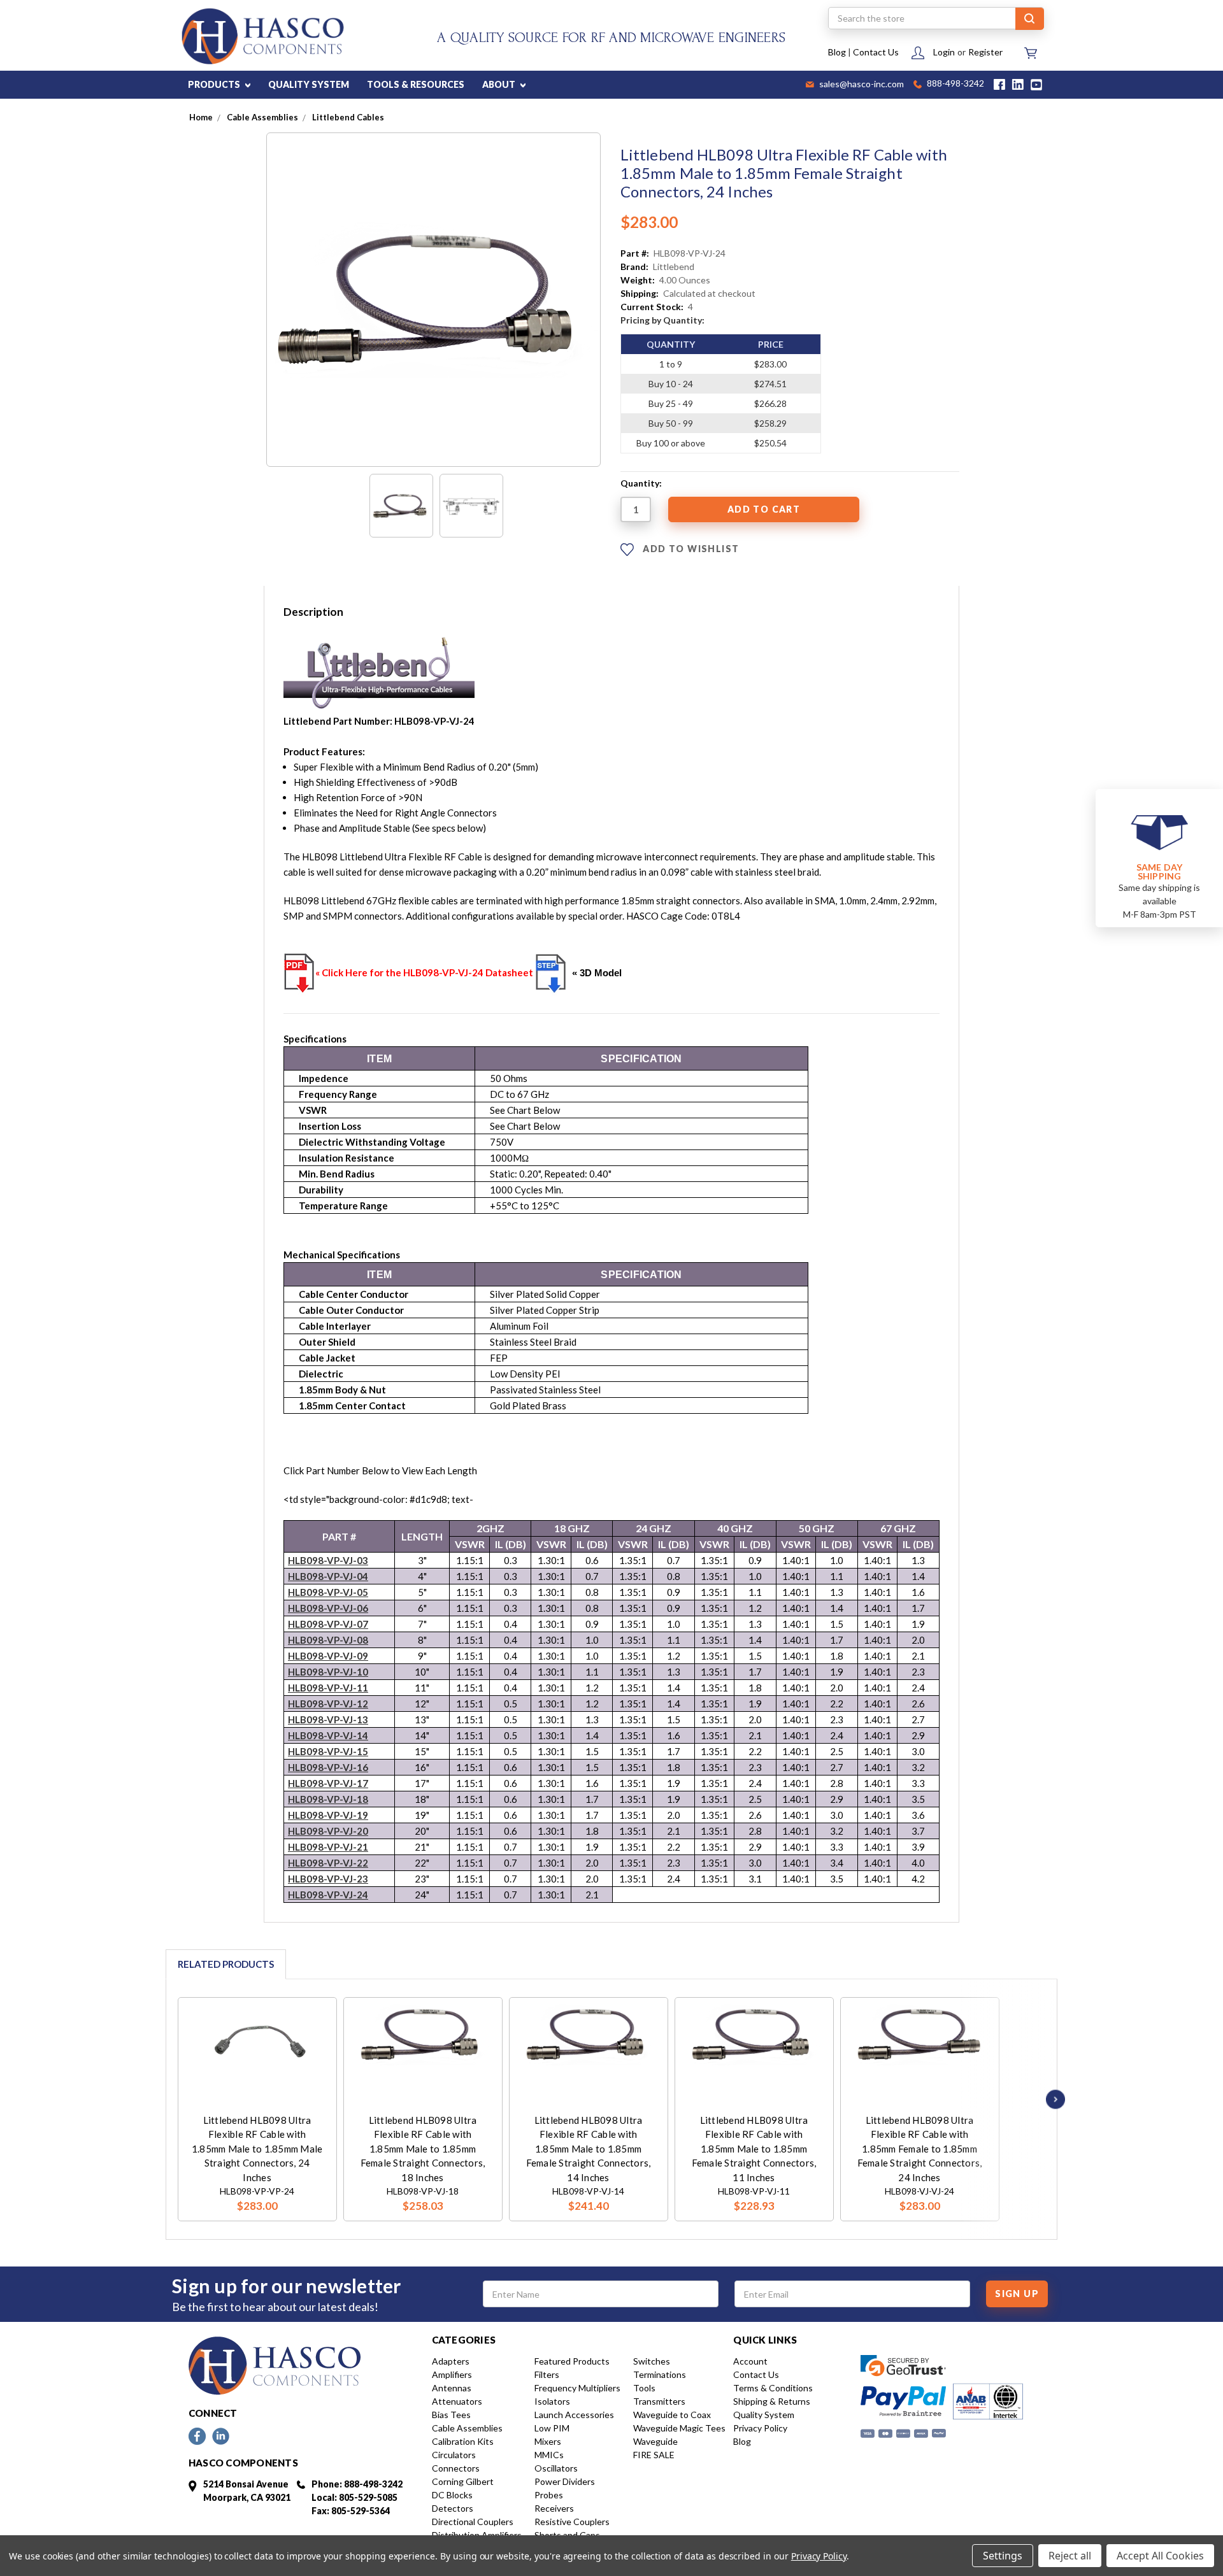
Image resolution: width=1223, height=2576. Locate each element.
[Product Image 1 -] (401, 506)
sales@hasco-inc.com (861, 85)
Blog (837, 52)
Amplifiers (452, 2374)
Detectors (453, 2508)
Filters (547, 2374)
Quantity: (641, 483)
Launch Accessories (574, 2415)
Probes (549, 2495)
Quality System (764, 2415)
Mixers (548, 2441)
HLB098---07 (328, 1624)
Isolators (552, 2401)
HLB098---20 (328, 1831)
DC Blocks (452, 2495)
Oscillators (556, 2468)
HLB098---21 (328, 1847)
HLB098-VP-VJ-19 (328, 1815)
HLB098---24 (328, 1895)
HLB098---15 (328, 1751)
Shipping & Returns (772, 2401)
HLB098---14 (328, 1735)
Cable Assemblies (467, 2428)
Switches (652, 2361)
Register (985, 52)
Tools (644, 2388)
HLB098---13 (328, 1719)
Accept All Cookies (1160, 2556)
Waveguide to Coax (672, 2415)
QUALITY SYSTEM (309, 84)
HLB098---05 (328, 1592)
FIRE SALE (654, 2455)
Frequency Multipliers (577, 2388)
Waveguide (655, 2441)
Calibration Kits (463, 2441)
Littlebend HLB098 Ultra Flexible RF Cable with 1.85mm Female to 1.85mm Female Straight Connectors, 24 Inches (920, 2149)
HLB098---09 (328, 1656)
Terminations (660, 2374)
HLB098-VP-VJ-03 (328, 1560)
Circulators (454, 2455)
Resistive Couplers (572, 2522)
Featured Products (572, 2361)
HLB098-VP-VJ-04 (328, 1576)
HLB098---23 (328, 1879)
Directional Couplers (473, 2522)
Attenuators (457, 2401)
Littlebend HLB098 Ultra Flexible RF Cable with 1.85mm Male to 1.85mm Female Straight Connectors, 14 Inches (589, 2149)
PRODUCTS (215, 84)
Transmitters (659, 2401)
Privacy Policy (760, 2428)
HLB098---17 (328, 1783)
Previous (161, 2099)
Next (1052, 2099)
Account (750, 2361)
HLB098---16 (328, 1767)
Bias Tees (451, 2415)
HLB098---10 (328, 1672)
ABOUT (500, 84)
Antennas (452, 2388)
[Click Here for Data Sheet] (299, 972)
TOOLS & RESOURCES (416, 84)
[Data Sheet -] (471, 506)
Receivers (554, 2508)
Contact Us (876, 52)
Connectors (456, 2468)
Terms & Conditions (773, 2388)
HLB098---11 (328, 1688)
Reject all (1070, 2556)
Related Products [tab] (226, 1964)
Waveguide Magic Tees (679, 2428)
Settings (1003, 2556)
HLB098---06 (328, 1608)
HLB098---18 (328, 1799)
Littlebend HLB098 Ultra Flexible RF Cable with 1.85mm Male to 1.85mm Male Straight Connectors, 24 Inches (257, 2149)
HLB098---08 (328, 1640)
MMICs (549, 2455)
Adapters (451, 2361)
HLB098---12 (328, 1704)
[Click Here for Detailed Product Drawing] (551, 973)
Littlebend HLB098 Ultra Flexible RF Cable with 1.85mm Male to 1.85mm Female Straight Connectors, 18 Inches (423, 2149)
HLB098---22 (328, 1863)
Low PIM (552, 2428)
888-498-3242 (955, 84)
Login (944, 52)
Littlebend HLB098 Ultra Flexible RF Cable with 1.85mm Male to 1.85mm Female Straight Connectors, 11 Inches (754, 2149)
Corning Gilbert (463, 2481)
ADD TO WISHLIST (690, 549)
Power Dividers (565, 2481)
